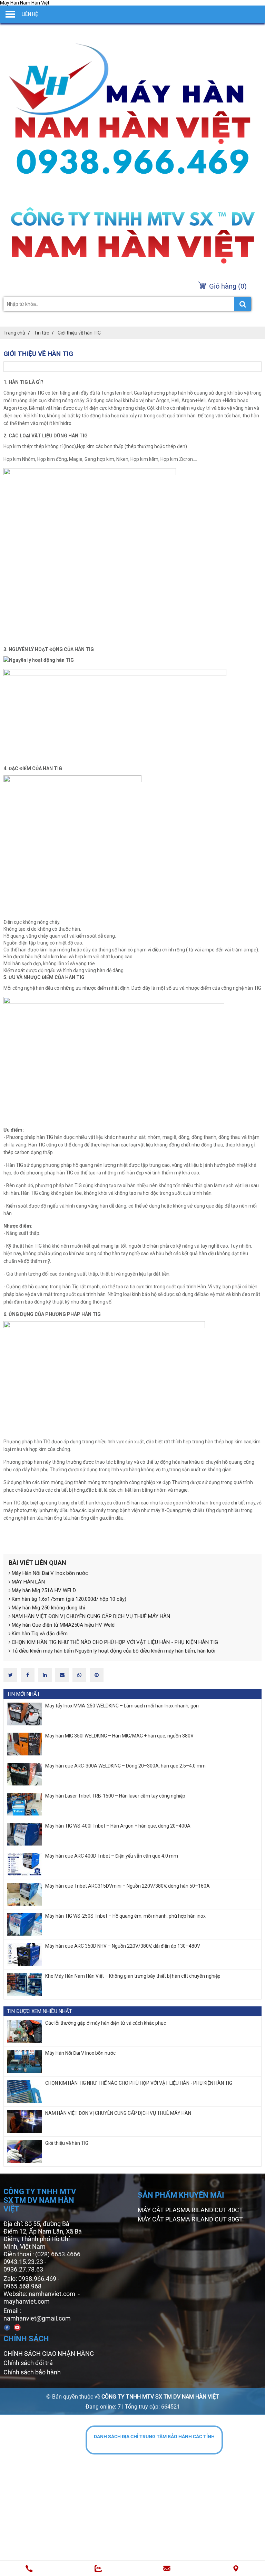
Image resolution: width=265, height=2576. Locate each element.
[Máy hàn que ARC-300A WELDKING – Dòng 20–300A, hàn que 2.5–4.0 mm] (24, 1774)
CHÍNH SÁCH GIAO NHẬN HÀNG (49, 2354)
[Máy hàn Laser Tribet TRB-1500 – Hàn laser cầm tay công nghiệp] (24, 1804)
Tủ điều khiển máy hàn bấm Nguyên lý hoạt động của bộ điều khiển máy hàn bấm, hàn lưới (113, 1651)
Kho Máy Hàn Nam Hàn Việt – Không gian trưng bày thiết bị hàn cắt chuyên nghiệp (133, 1976)
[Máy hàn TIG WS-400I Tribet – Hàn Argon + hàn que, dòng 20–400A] (24, 1834)
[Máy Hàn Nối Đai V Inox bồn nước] (24, 2061)
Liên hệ (30, 14)
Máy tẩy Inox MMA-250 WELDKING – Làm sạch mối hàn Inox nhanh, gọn (122, 1706)
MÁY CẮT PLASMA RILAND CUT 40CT (190, 2210)
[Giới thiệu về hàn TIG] (24, 2151)
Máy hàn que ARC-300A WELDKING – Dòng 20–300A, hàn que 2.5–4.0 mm (125, 1766)
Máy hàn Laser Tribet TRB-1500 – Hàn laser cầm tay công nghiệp (115, 1796)
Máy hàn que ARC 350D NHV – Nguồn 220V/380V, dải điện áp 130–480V (123, 1946)
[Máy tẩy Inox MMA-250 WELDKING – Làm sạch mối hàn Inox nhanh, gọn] (24, 1714)
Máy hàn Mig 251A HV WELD (43, 1590)
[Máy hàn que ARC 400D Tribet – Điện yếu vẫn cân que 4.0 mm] (24, 1864)
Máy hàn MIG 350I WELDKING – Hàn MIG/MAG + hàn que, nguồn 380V (119, 1736)
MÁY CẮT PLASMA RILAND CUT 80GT (190, 2219)
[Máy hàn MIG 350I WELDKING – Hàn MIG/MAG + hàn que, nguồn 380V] (24, 1744)
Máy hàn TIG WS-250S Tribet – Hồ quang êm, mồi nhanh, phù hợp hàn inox (125, 1916)
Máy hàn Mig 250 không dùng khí (48, 1608)
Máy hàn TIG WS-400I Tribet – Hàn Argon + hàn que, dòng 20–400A (118, 1826)
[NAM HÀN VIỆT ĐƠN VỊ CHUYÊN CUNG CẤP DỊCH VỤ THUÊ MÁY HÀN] (24, 2121)
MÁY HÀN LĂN (28, 1582)
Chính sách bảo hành (32, 2372)
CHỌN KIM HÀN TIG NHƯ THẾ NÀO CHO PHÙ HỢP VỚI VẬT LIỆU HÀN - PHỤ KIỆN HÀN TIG (114, 1642)
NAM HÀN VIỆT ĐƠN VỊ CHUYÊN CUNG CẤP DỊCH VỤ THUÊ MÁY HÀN (90, 1616)
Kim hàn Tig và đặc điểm (39, 1634)
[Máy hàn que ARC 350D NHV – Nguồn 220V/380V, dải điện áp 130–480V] (24, 1954)
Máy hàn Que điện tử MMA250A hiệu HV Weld (62, 1625)
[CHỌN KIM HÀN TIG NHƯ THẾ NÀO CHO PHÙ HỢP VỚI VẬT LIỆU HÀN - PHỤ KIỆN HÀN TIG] (24, 2091)
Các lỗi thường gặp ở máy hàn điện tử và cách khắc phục (106, 2023)
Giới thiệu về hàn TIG (67, 2143)
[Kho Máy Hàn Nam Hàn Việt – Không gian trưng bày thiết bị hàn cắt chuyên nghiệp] (24, 1984)
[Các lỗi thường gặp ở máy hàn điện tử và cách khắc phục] (24, 2031)
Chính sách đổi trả (28, 2363)
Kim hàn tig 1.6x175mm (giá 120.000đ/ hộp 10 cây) (68, 1599)
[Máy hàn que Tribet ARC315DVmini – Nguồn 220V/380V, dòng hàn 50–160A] (24, 1894)
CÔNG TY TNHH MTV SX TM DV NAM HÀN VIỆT (160, 2397)
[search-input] (127, 304)
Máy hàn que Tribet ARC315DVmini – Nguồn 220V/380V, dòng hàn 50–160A (127, 1886)
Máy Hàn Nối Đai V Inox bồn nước (49, 1573)
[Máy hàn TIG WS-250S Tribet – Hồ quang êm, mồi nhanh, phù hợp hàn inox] (24, 1924)
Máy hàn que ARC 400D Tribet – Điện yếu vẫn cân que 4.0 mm (112, 1856)
